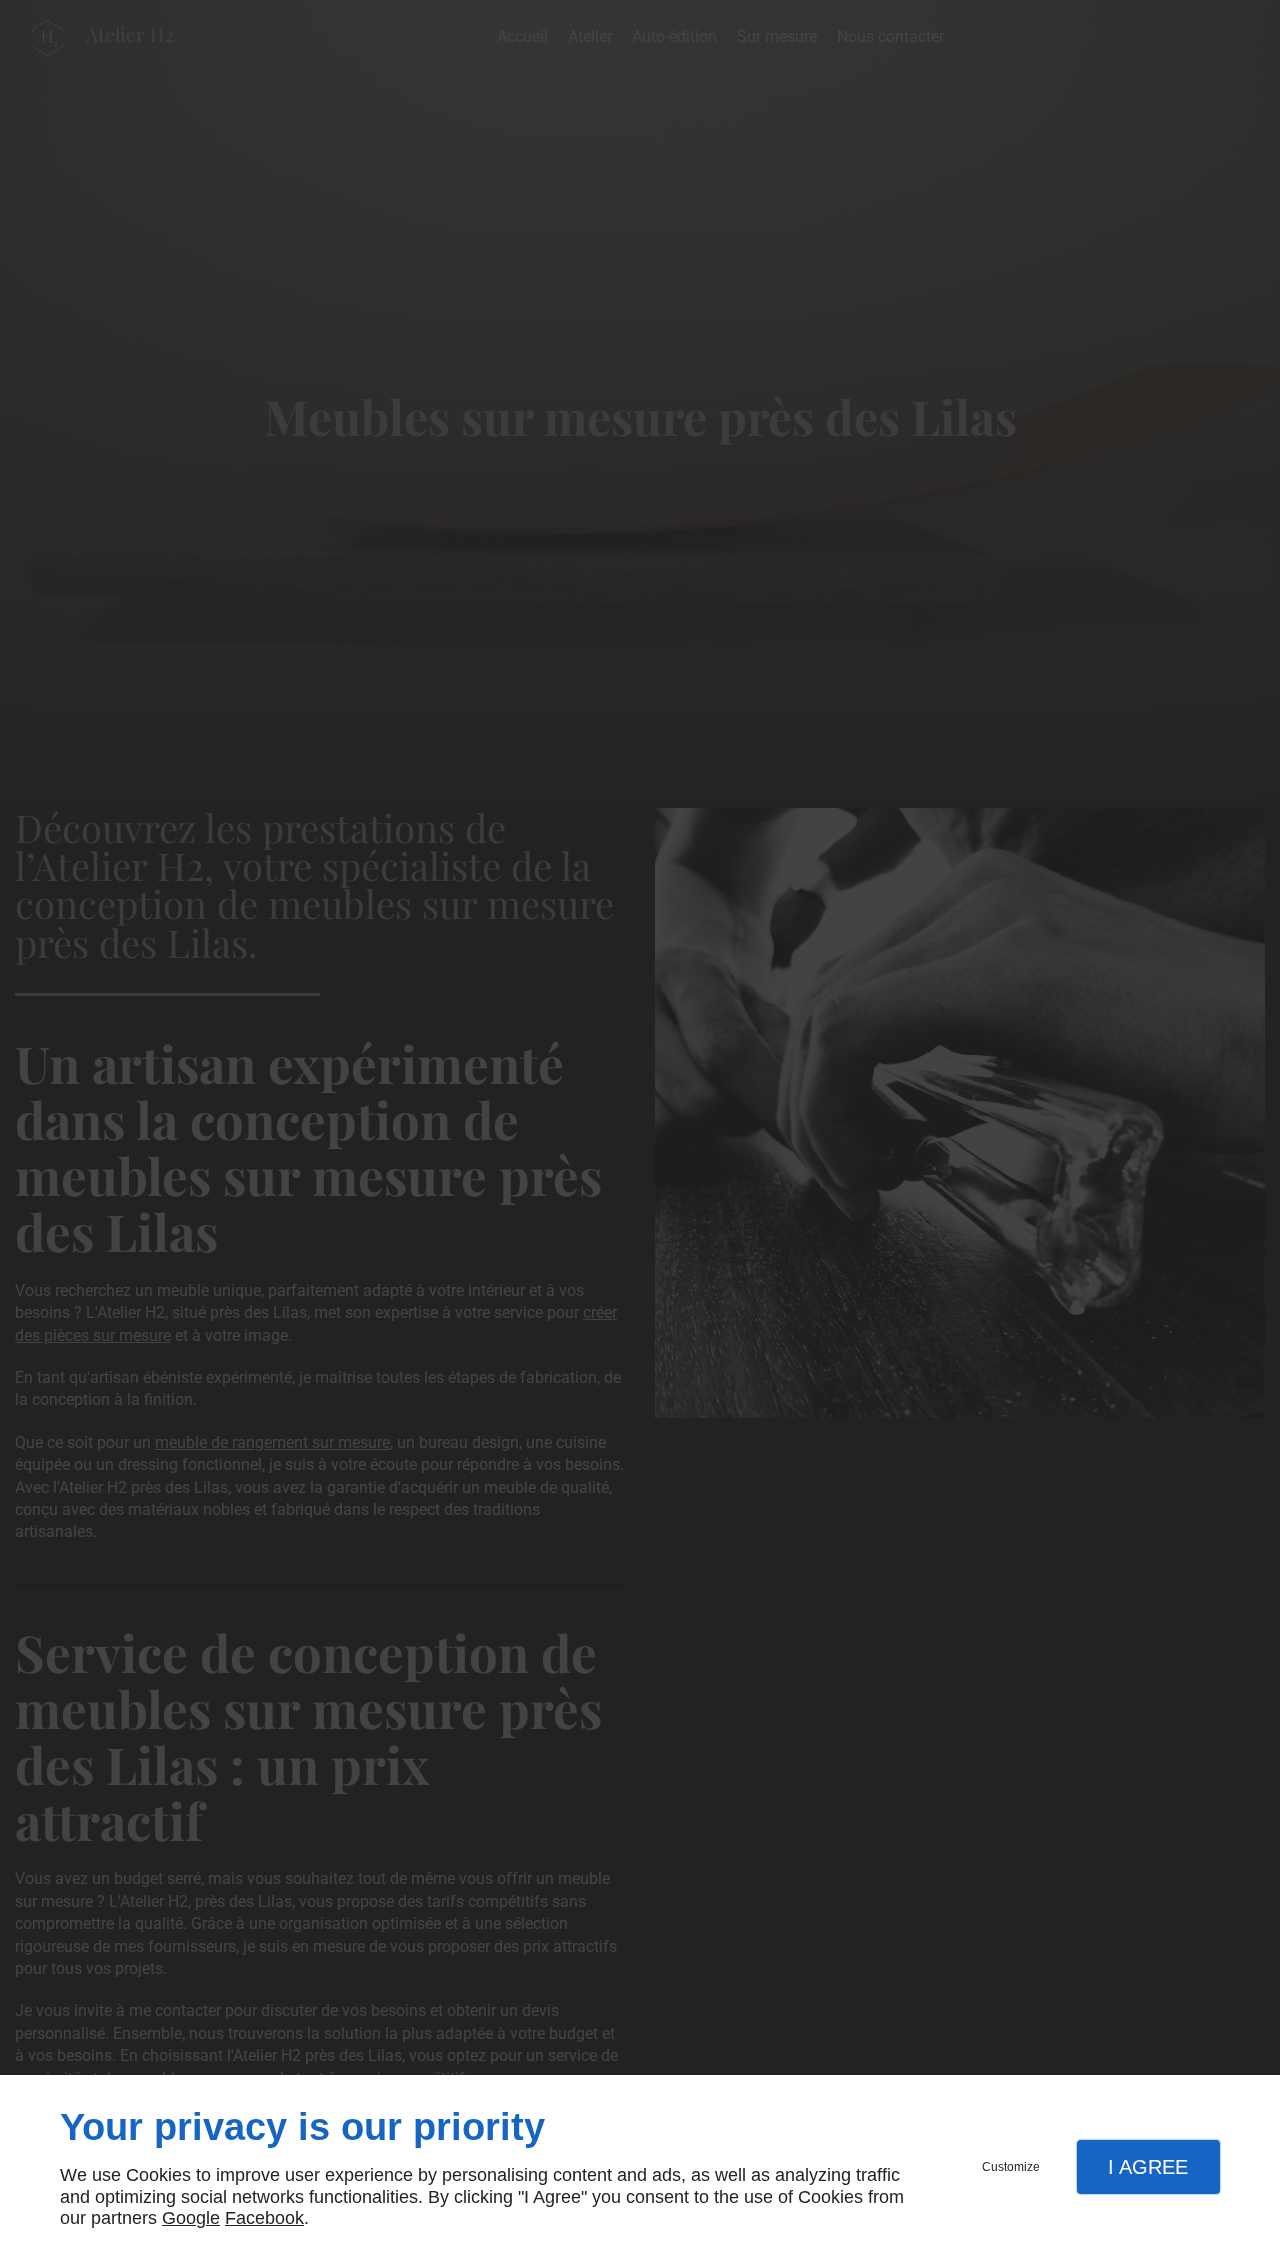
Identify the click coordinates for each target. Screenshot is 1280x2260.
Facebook (264, 2218)
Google (191, 2218)
